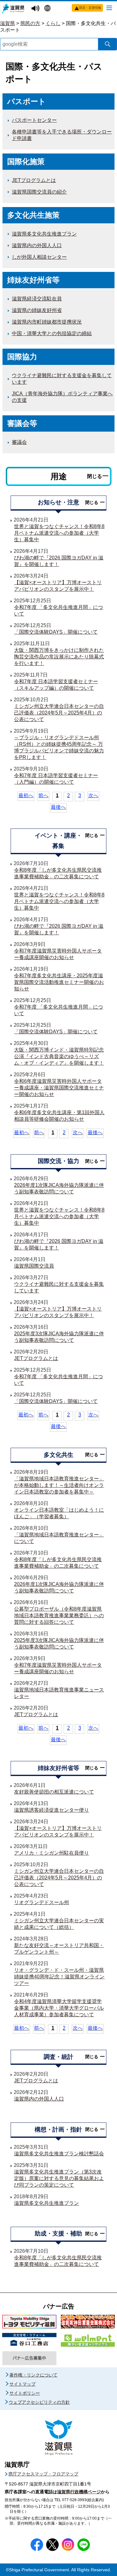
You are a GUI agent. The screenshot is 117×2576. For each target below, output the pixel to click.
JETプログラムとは (34, 180)
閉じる (95, 476)
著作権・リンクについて (33, 2375)
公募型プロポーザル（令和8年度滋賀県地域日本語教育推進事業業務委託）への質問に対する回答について (59, 1615)
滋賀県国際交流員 (34, 1266)
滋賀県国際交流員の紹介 (39, 192)
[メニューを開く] (109, 8)
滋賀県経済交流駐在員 (37, 299)
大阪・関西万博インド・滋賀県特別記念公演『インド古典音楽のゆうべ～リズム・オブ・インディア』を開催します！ (59, 1056)
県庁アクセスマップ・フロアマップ (43, 2474)
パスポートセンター (34, 120)
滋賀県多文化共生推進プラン (44, 234)
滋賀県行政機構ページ (79, 2492)
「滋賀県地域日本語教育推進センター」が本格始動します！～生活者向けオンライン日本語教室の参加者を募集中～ (59, 1485)
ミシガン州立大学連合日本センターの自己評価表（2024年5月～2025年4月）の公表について (59, 713)
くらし (53, 23)
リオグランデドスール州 (41, 1902)
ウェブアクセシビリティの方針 (39, 2402)
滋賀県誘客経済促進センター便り (51, 1810)
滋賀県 (7, 23)
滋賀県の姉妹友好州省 (37, 310)
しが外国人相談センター (39, 257)
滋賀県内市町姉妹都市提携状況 (47, 322)
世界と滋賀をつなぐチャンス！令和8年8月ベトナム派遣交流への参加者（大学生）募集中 (59, 533)
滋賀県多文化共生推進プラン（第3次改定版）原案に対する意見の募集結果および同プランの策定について (59, 2178)
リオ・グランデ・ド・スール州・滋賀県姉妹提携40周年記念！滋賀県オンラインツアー (59, 1977)
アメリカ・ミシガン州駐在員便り (51, 1853)
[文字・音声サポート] (36, 9)
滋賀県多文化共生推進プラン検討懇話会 (59, 2154)
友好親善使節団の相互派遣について (54, 1792)
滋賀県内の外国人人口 (37, 245)
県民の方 (30, 23)
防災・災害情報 (90, 8)
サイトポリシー (25, 2393)
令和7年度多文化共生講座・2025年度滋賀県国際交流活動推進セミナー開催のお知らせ (59, 982)
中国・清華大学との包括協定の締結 (52, 333)
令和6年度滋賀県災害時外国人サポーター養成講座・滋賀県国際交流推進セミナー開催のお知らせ (59, 1088)
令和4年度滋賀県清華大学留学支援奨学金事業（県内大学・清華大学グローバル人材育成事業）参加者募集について (59, 2008)
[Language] (48, 9)
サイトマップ (22, 2384)
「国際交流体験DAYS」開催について (56, 632)
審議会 (19, 442)
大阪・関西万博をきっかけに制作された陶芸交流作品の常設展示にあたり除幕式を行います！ (59, 657)
